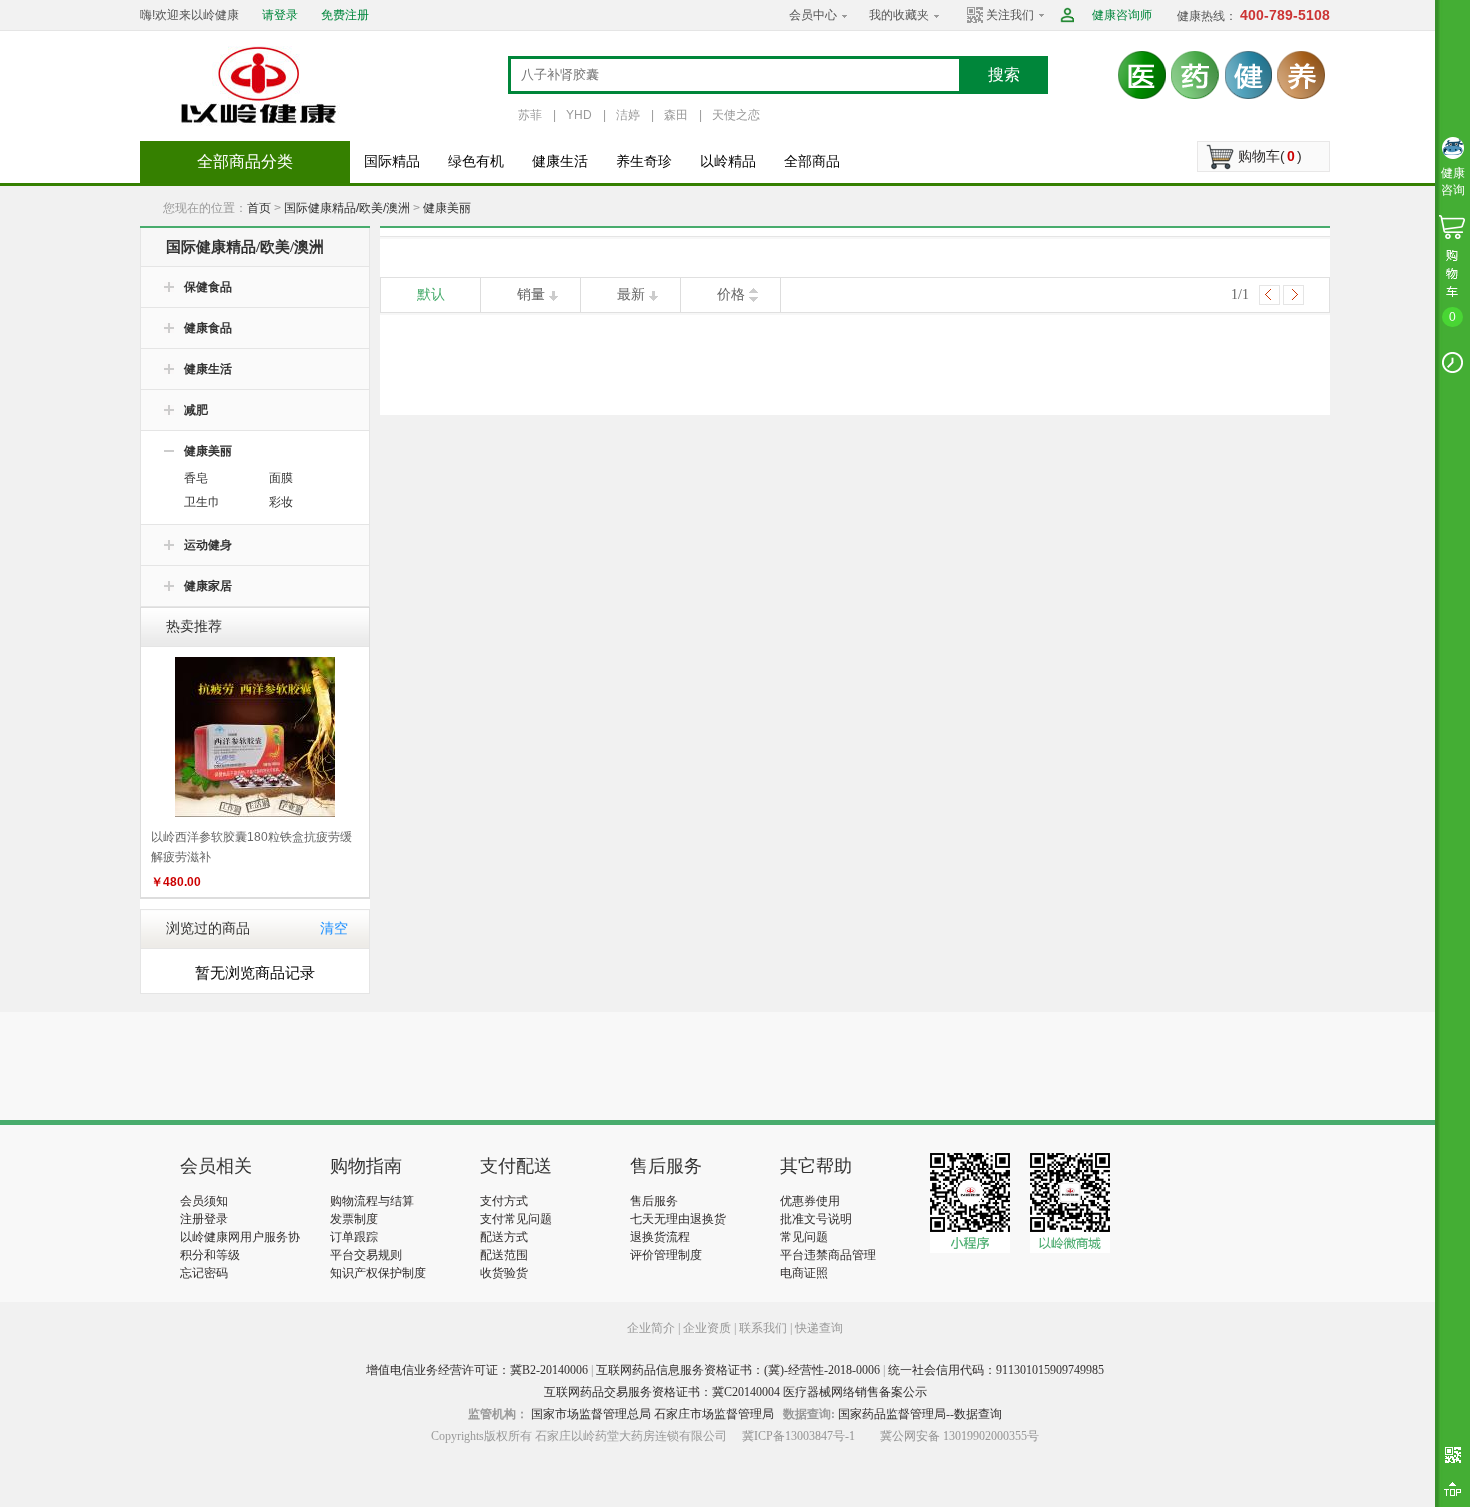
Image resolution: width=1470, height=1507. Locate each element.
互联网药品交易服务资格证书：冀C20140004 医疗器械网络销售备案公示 (735, 1392)
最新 (631, 294)
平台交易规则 (366, 1255)
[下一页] (1293, 295)
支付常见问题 (516, 1219)
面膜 (281, 478)
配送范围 (504, 1255)
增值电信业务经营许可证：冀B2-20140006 (477, 1370)
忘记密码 (204, 1273)
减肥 (196, 410)
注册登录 (204, 1219)
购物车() (1270, 156)
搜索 (1004, 74)
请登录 (280, 15)
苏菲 (530, 115)
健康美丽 (447, 208)
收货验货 (504, 1273)
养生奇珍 (644, 161)
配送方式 (504, 1237)
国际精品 (392, 161)
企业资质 (707, 1328)
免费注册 (345, 15)
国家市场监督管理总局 (591, 1414)
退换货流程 (660, 1237)
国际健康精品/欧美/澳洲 (347, 208)
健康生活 (560, 161)
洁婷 (628, 115)
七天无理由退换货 (678, 1219)
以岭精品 (728, 161)
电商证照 (804, 1273)
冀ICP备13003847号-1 (798, 1436)
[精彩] (288, 1066)
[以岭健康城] (260, 85)
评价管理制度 (666, 1255)
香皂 (196, 478)
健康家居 (208, 586)
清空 (334, 928)
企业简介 (652, 1328)
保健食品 (208, 287)
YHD (579, 115)
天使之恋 (736, 115)
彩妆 (281, 502)
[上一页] (1269, 295)
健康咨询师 (1122, 15)
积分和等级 (210, 1255)
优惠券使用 (810, 1201)
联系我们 (763, 1328)
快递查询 (819, 1328)
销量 (531, 294)
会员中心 (813, 15)
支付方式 (504, 1201)
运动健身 (208, 545)
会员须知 (204, 1201)
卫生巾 (202, 502)
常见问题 (804, 1237)
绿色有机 (476, 161)
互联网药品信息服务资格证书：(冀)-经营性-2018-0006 (738, 1370)
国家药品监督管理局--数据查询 (920, 1414)
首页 (259, 208)
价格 (731, 294)
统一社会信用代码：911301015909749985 (996, 1370)
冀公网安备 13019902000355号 (959, 1436)
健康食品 (208, 328)
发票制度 (354, 1219)
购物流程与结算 (372, 1201)
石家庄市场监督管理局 (714, 1414)
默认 (431, 294)
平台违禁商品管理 (828, 1255)
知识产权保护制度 (378, 1273)
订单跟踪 (354, 1237)
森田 (676, 115)
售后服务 (654, 1201)
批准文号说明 (816, 1219)
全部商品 (812, 161)
